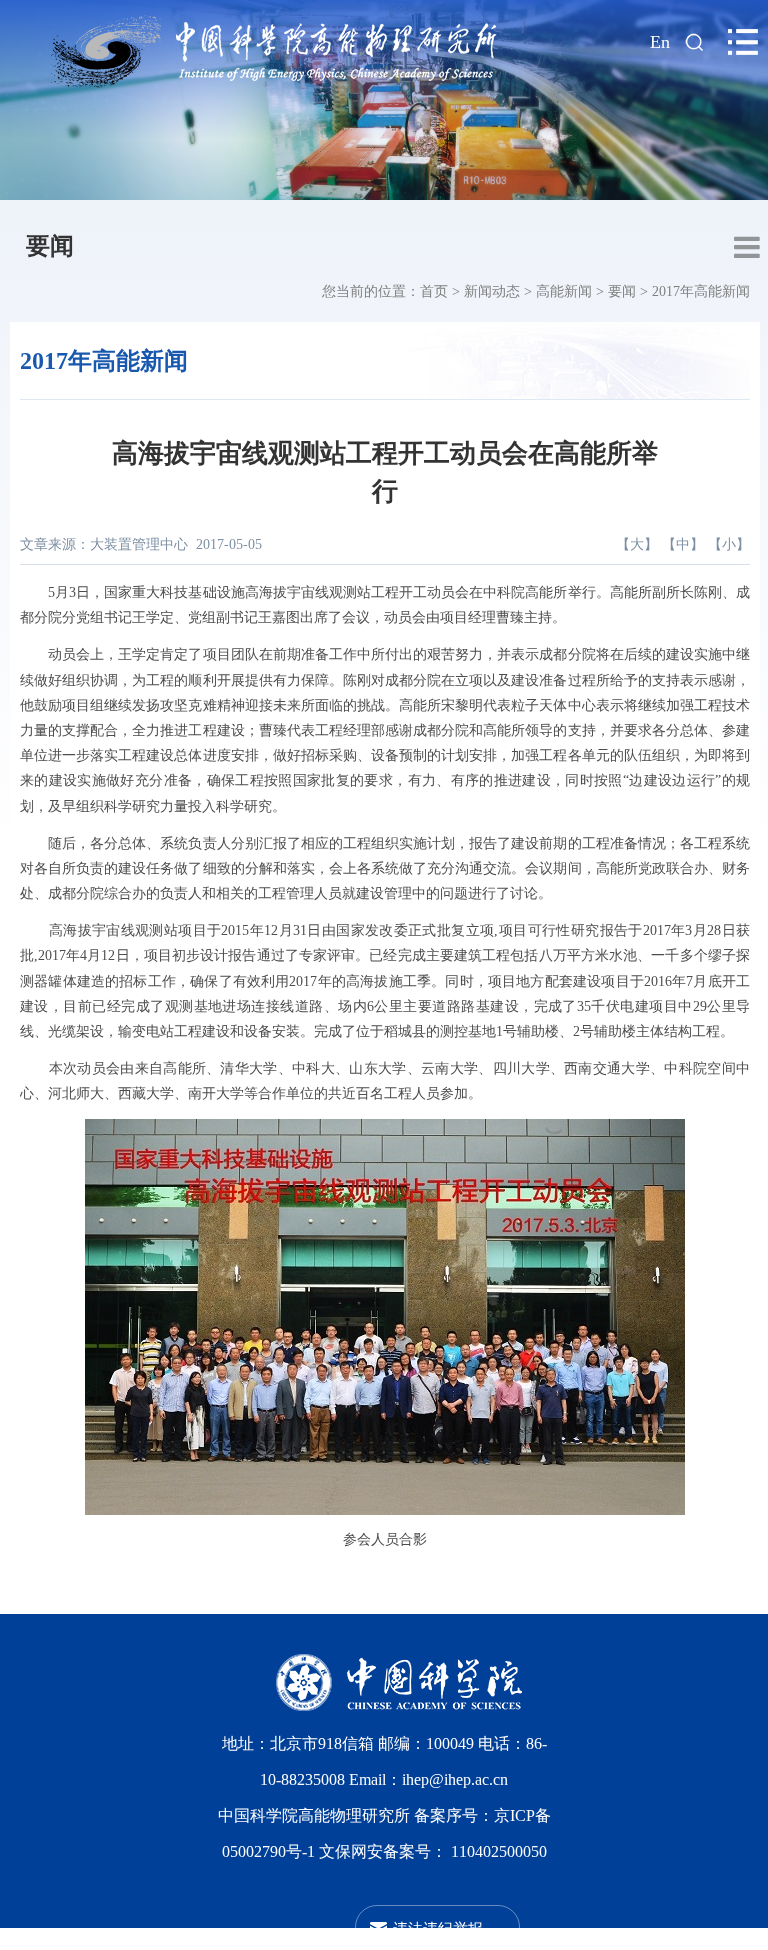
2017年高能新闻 (701, 291)
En (660, 42)
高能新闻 (564, 291)
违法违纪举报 (438, 1927)
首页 (434, 291)
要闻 (50, 246)
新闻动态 (492, 291)
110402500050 (499, 1851)
